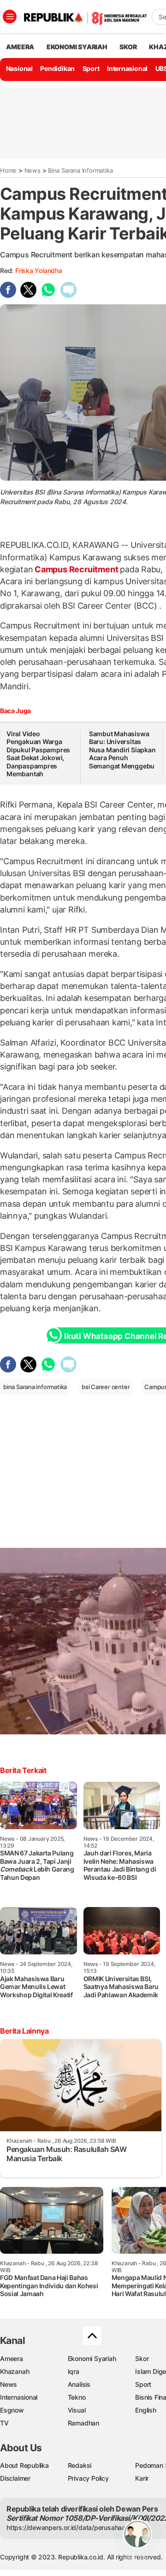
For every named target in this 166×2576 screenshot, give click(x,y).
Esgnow (12, 2410)
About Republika (24, 2465)
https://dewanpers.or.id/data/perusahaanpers (74, 2527)
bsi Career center (106, 1387)
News (33, 170)
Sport (91, 68)
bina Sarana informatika (35, 1387)
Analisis (79, 2384)
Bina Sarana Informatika (80, 170)
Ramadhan (83, 2423)
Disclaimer (15, 2478)
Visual (77, 2410)
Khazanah (15, 2371)
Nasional (19, 68)
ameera (20, 47)
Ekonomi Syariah (77, 47)
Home (8, 170)
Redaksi (80, 2465)
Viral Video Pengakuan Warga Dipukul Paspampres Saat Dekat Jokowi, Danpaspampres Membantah (38, 754)
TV (4, 2423)
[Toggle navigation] (10, 17)
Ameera (12, 2358)
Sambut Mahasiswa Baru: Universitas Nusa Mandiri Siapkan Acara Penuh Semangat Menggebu (122, 750)
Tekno (77, 2397)
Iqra (74, 2371)
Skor (142, 2358)
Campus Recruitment (76, 569)
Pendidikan (57, 68)
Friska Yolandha (39, 270)
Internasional (127, 68)
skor (128, 47)
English (146, 2410)
